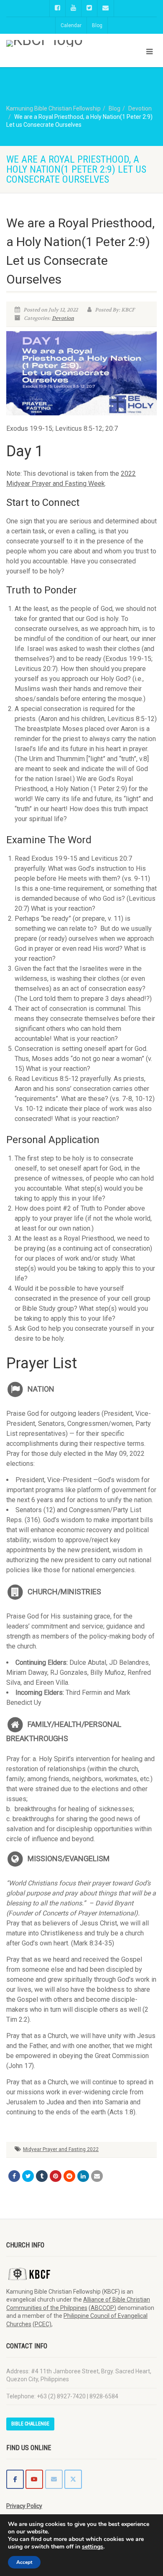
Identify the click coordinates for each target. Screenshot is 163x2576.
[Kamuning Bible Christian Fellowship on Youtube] (34, 2479)
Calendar (71, 25)
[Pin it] (56, 2176)
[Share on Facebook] (14, 2176)
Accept (24, 2562)
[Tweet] (28, 2176)
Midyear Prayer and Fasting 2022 (61, 2149)
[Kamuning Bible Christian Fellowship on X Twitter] (73, 2479)
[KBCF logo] (54, 43)
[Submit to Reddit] (69, 2176)
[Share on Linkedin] (83, 2176)
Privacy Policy (24, 2506)
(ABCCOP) (102, 2308)
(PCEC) (42, 2324)
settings (93, 2547)
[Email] (97, 2176)
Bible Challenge (30, 2424)
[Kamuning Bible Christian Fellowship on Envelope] (54, 2479)
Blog (97, 25)
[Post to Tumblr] (42, 2176)
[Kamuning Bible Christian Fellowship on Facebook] (15, 2479)
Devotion (63, 318)
